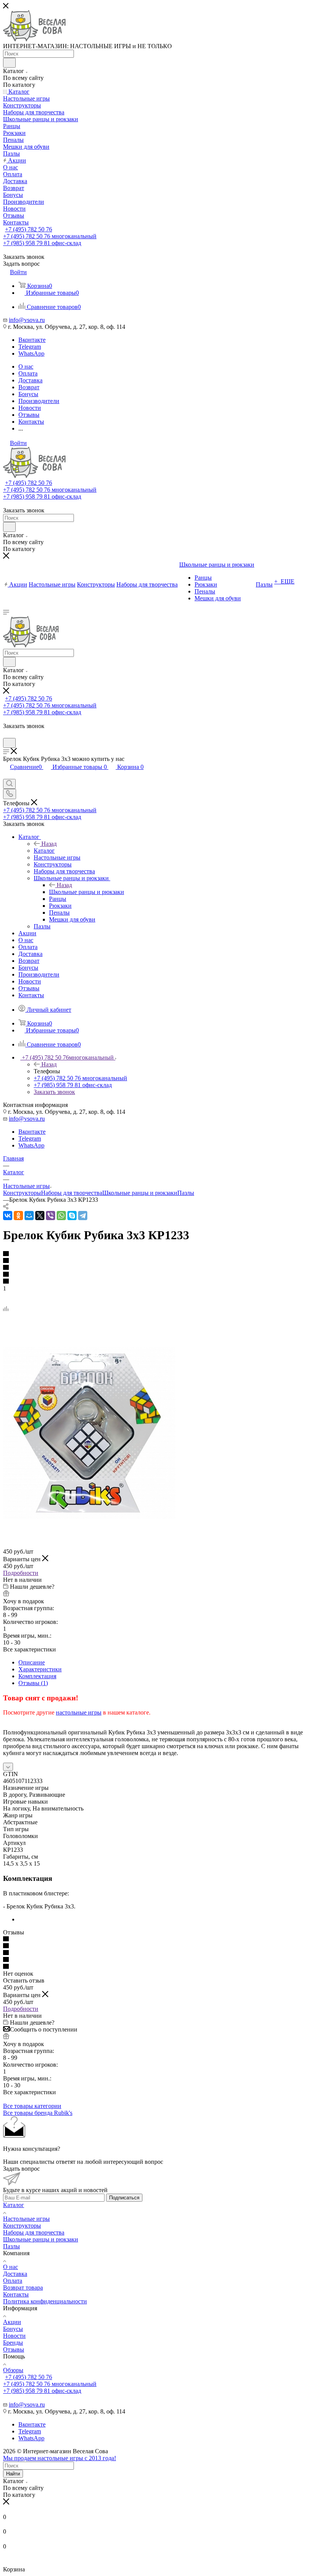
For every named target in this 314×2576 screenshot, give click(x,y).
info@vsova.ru (27, 320)
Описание (32, 1662)
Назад (49, 844)
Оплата (13, 2281)
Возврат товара (23, 2288)
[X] (40, 1216)
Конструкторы (22, 1193)
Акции (12, 2322)
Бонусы (13, 2329)
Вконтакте (32, 340)
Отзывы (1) (33, 1683)
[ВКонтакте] (8, 1216)
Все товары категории (32, 2106)
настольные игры (79, 1712)
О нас (11, 2267)
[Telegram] (83, 1216)
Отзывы (14, 2349)
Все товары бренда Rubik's (38, 2113)
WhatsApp (31, 353)
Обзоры (13, 2370)
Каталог (44, 851)
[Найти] (9, 63)
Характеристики (40, 1669)
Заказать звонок (54, 1092)
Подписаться (124, 2198)
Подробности (21, 1573)
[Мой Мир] (29, 1216)
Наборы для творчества (72, 1193)
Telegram (30, 347)
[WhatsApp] (61, 1216)
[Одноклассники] (18, 1216)
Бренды (13, 2343)
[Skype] (72, 1216)
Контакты (16, 2294)
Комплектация (37, 1676)
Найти (13, 2474)
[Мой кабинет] (7, 734)
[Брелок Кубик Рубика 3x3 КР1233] (89, 1517)
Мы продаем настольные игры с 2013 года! (60, 2458)
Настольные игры (26, 2219)
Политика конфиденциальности (45, 2301)
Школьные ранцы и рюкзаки (87, 892)
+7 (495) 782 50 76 (29, 229)
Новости (14, 2336)
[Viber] (51, 1216)
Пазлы (186, 1193)
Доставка (15, 2274)
